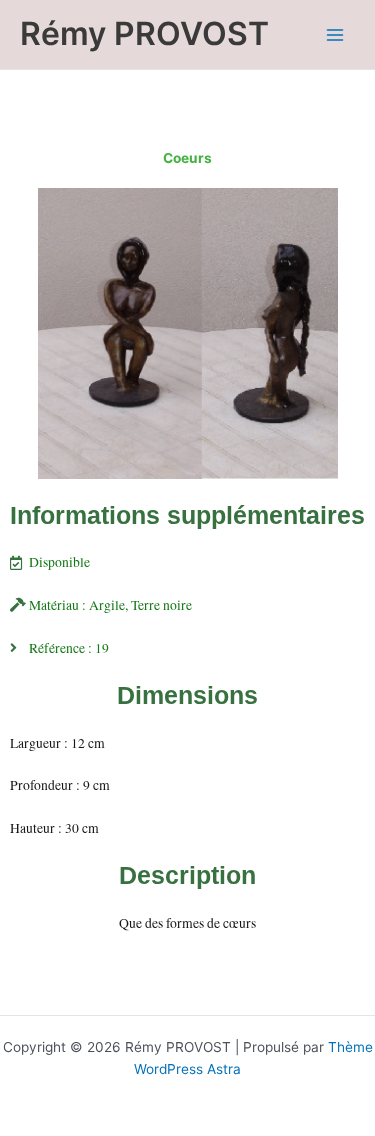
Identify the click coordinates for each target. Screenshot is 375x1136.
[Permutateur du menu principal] (335, 34)
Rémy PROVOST (144, 33)
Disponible (59, 562)
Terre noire (161, 605)
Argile (107, 605)
